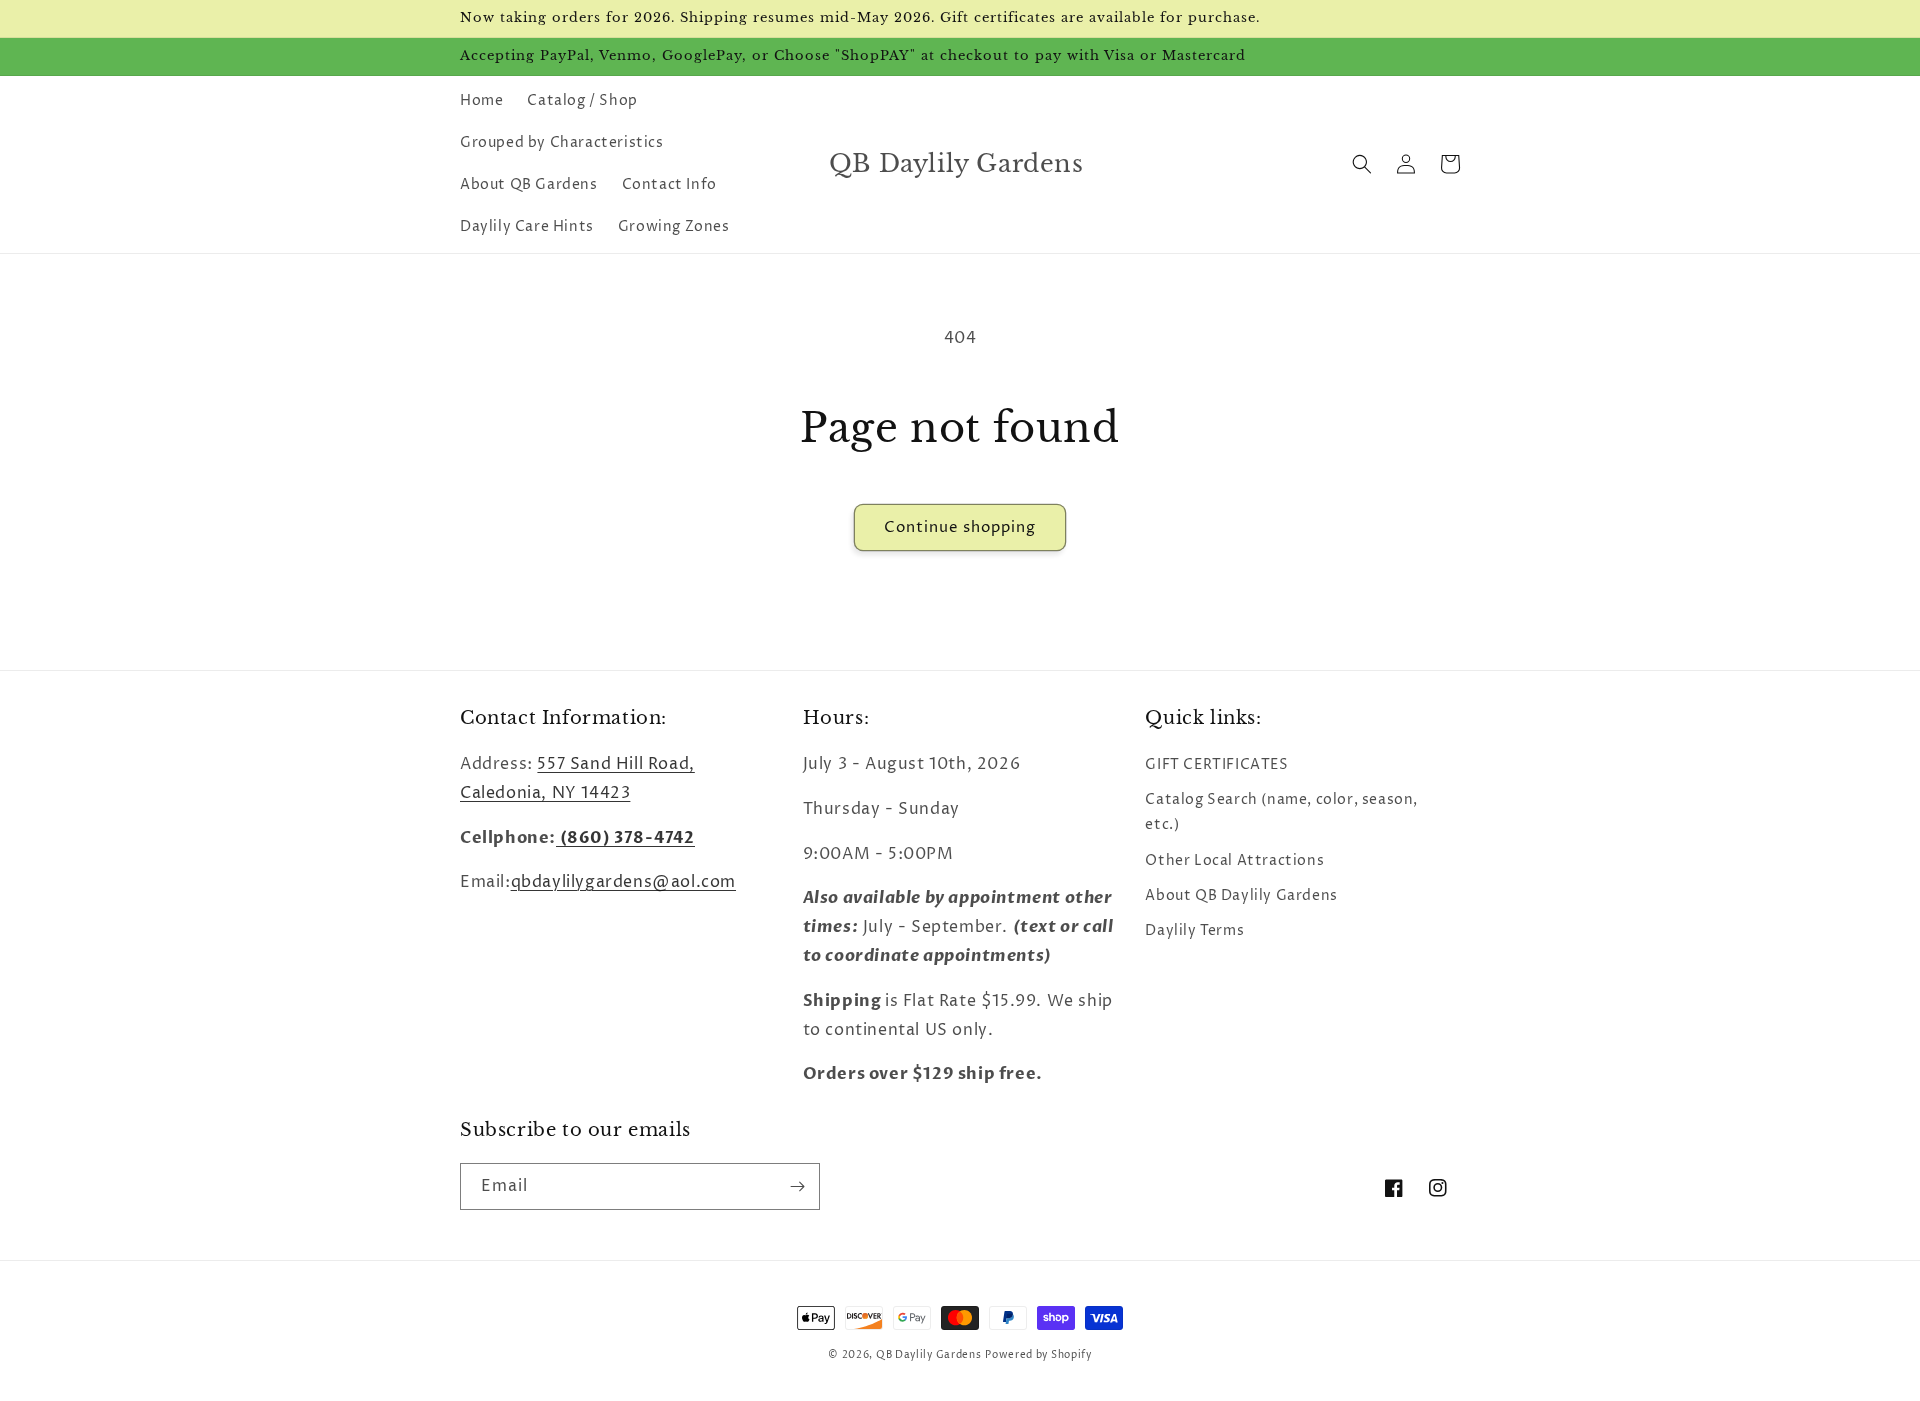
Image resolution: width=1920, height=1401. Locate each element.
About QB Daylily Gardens (1241, 895)
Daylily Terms (1194, 930)
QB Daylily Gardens (929, 1355)
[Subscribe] (797, 1186)
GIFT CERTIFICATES (1216, 764)
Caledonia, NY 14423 (545, 793)
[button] (1362, 164)
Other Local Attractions (1234, 860)
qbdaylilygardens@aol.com (623, 882)
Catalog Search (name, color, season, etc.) (1281, 812)
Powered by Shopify (1038, 1355)
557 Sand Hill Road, (615, 764)
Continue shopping (960, 527)
